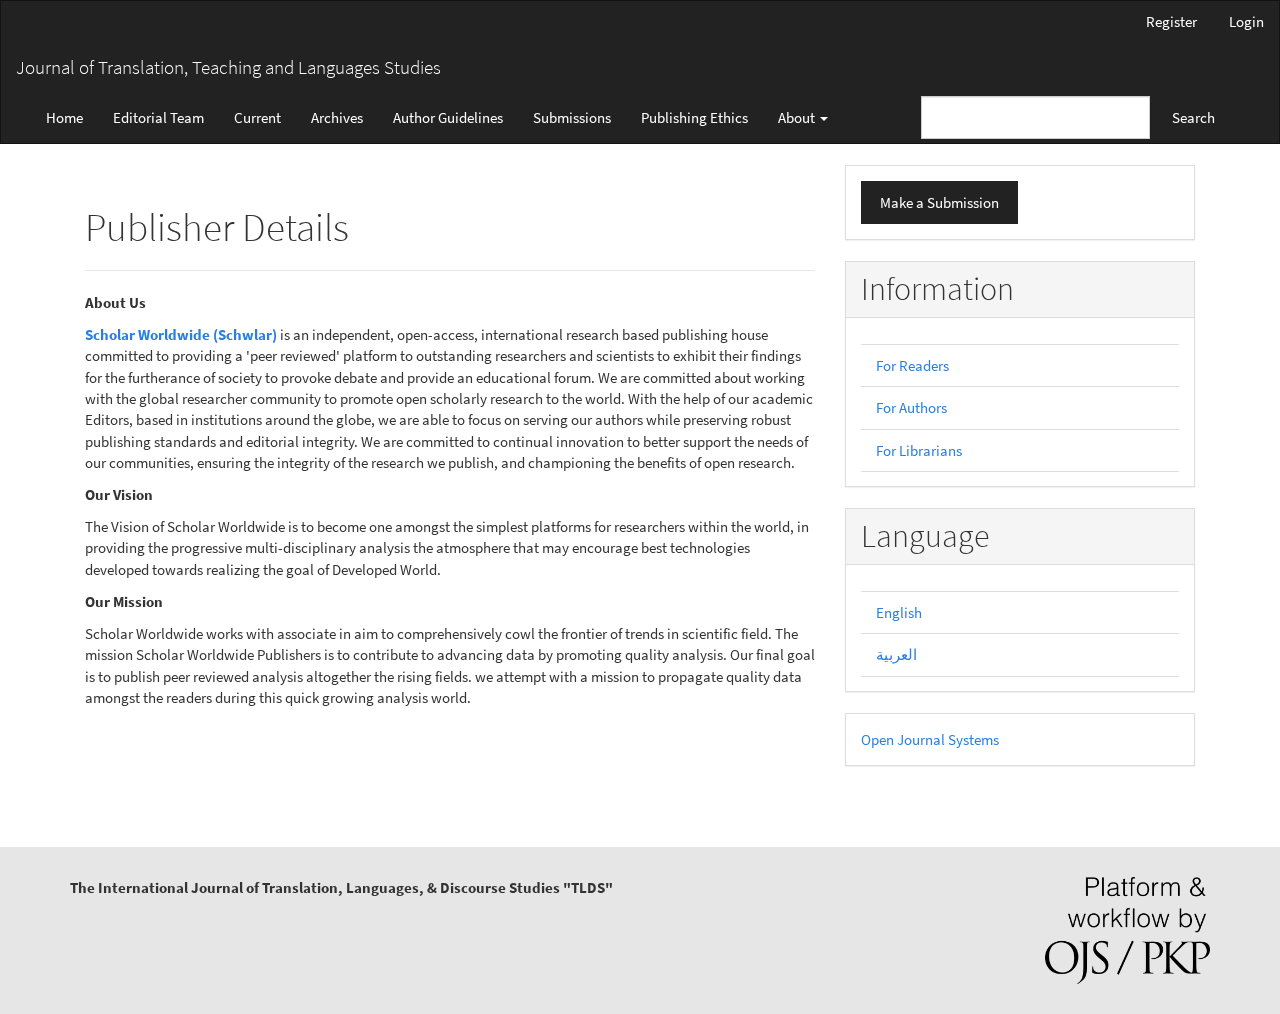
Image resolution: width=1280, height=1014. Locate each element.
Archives (337, 117)
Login (1246, 21)
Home (64, 117)
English (899, 612)
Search (1193, 117)
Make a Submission (939, 202)
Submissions (572, 117)
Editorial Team (158, 117)
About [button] (798, 117)
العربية (896, 654)
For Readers (912, 365)
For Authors (911, 407)
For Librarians (919, 450)
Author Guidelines (448, 117)
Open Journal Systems (930, 739)
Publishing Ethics (694, 117)
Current (257, 117)
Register (1171, 21)
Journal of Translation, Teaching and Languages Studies (228, 67)
